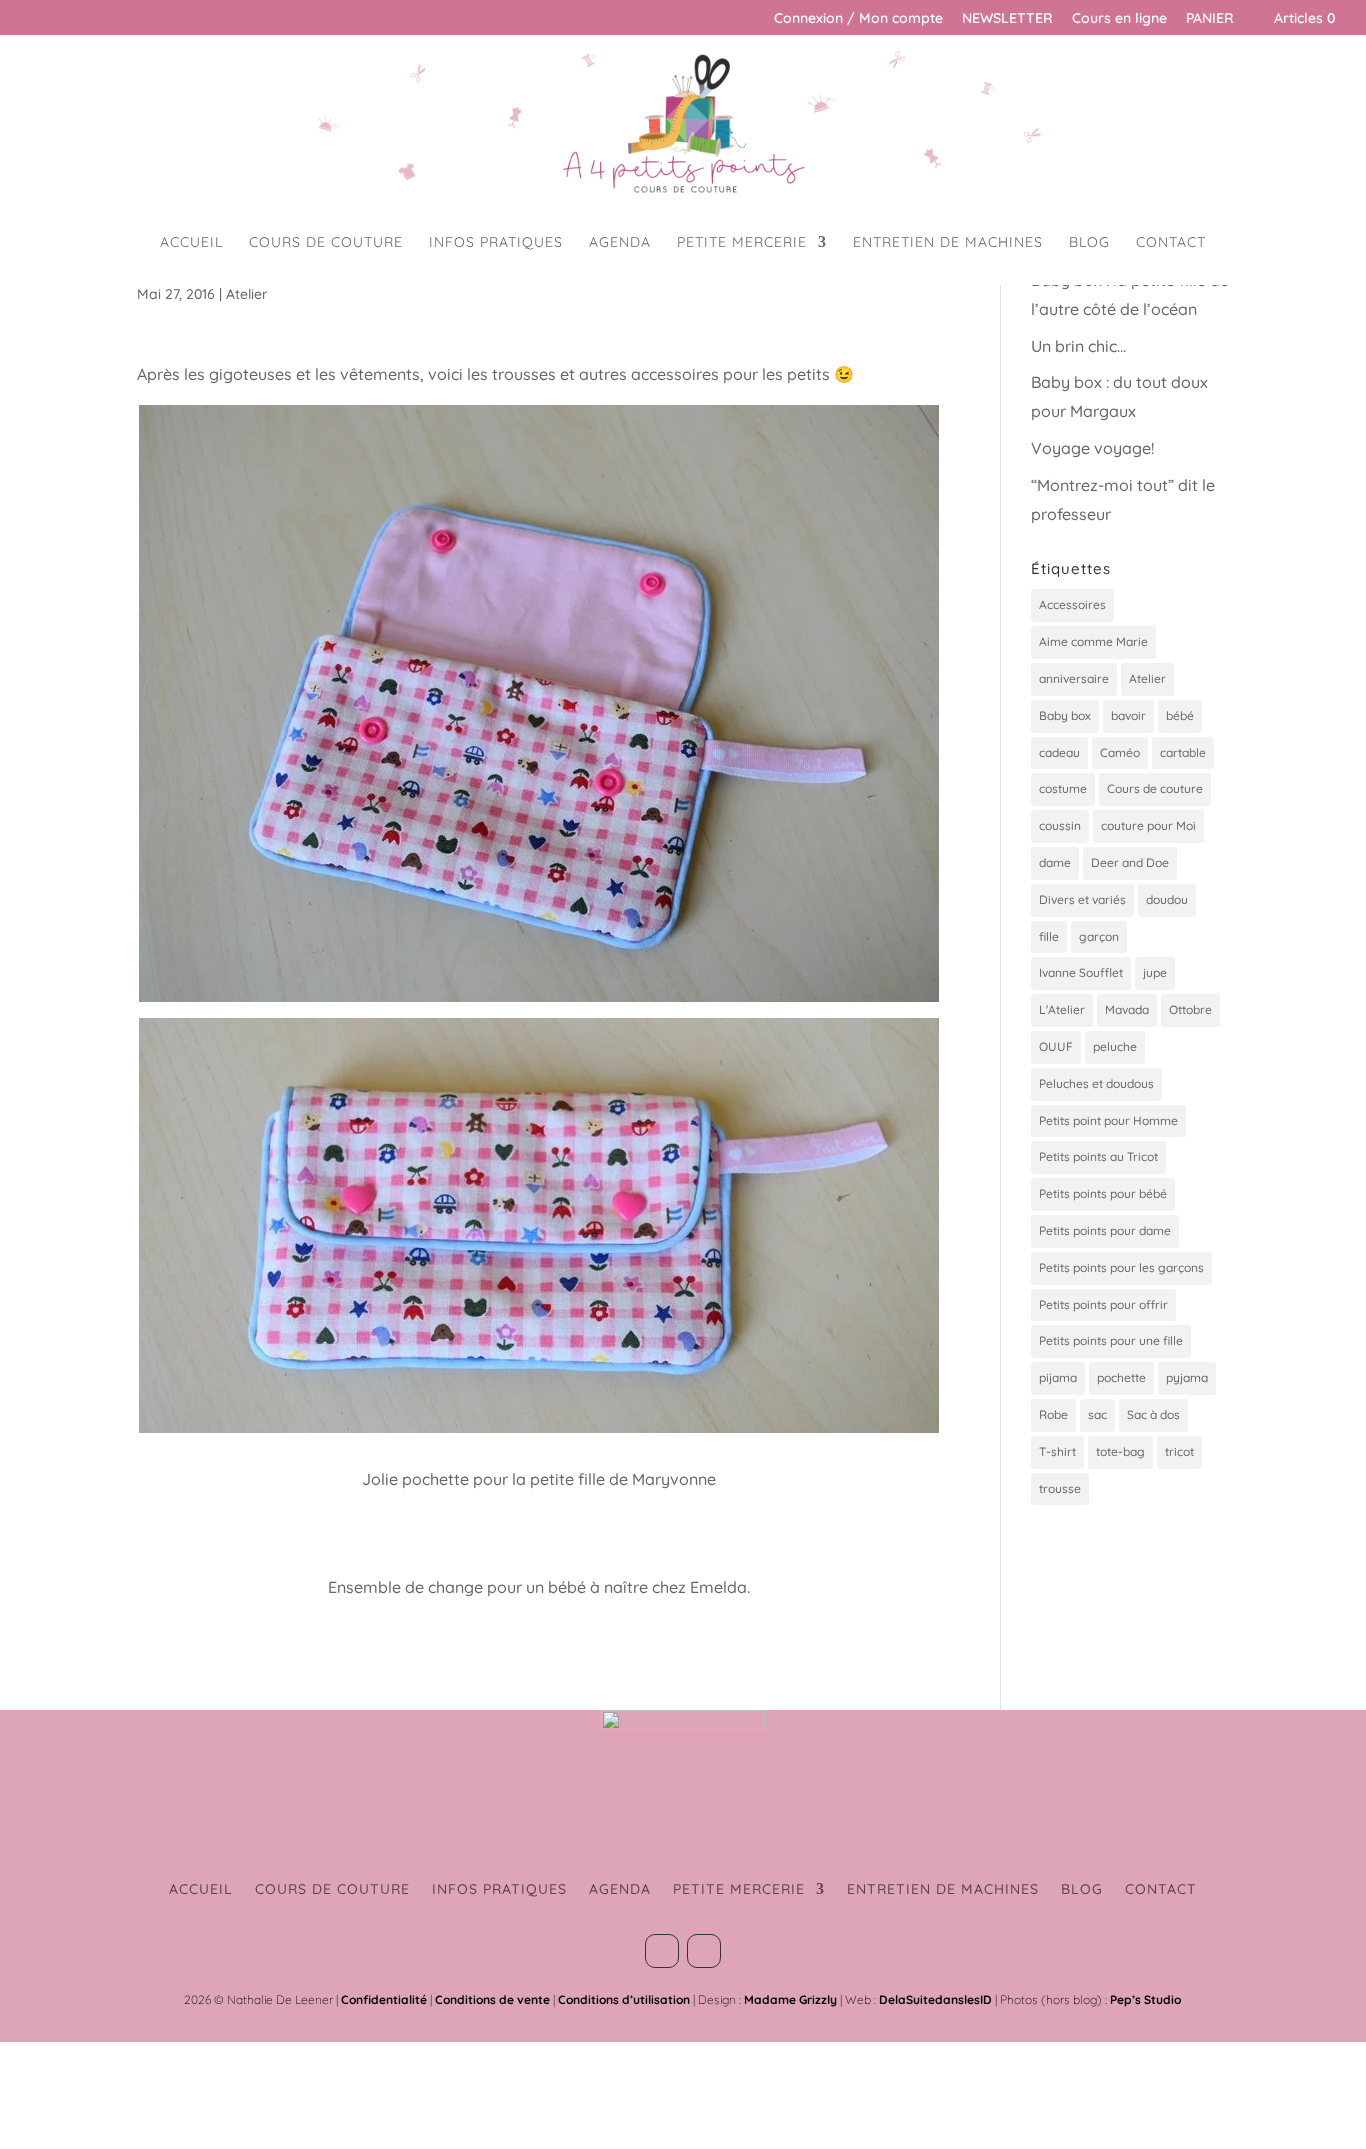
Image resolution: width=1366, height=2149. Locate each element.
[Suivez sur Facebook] (662, 1951)
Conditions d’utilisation (624, 1999)
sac (1097, 1414)
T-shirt (1057, 1451)
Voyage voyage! (1092, 448)
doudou (1167, 899)
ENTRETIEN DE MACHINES (948, 243)
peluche (1115, 1046)
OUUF (1056, 1046)
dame (1055, 862)
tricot (1179, 1451)
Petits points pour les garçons (1121, 1267)
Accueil (191, 243)
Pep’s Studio (1145, 1999)
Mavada (1127, 1009)
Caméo (1120, 752)
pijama (1058, 1377)
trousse (1060, 1488)
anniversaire (1074, 678)
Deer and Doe (1130, 862)
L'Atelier (1062, 1009)
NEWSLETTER (1007, 19)
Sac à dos (1153, 1414)
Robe (1053, 1414)
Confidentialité (384, 1999)
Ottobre (1190, 1009)
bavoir (1128, 715)
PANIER (1210, 19)
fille (1049, 936)
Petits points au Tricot (1098, 1156)
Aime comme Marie (1093, 641)
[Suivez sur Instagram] (704, 1951)
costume (1063, 788)
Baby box (1065, 715)
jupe (1155, 972)
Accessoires (1072, 604)
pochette (1121, 1377)
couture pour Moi (1148, 825)
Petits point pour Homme (1108, 1120)
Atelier (247, 294)
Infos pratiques (496, 243)
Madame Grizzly (790, 1999)
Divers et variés (1082, 899)
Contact (1171, 243)
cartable (1183, 752)
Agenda (620, 243)
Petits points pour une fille (1111, 1340)
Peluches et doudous (1096, 1083)
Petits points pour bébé (1103, 1193)
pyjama (1187, 1377)
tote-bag (1120, 1451)
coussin (1060, 825)
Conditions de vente (492, 1999)
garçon (1099, 936)
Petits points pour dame (1105, 1230)
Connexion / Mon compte (858, 19)
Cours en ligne (1119, 19)
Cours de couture (326, 243)
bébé (1180, 715)
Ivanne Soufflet (1081, 972)
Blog (1089, 243)
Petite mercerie (742, 243)
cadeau (1059, 752)
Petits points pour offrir (1103, 1304)
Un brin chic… (1078, 346)
